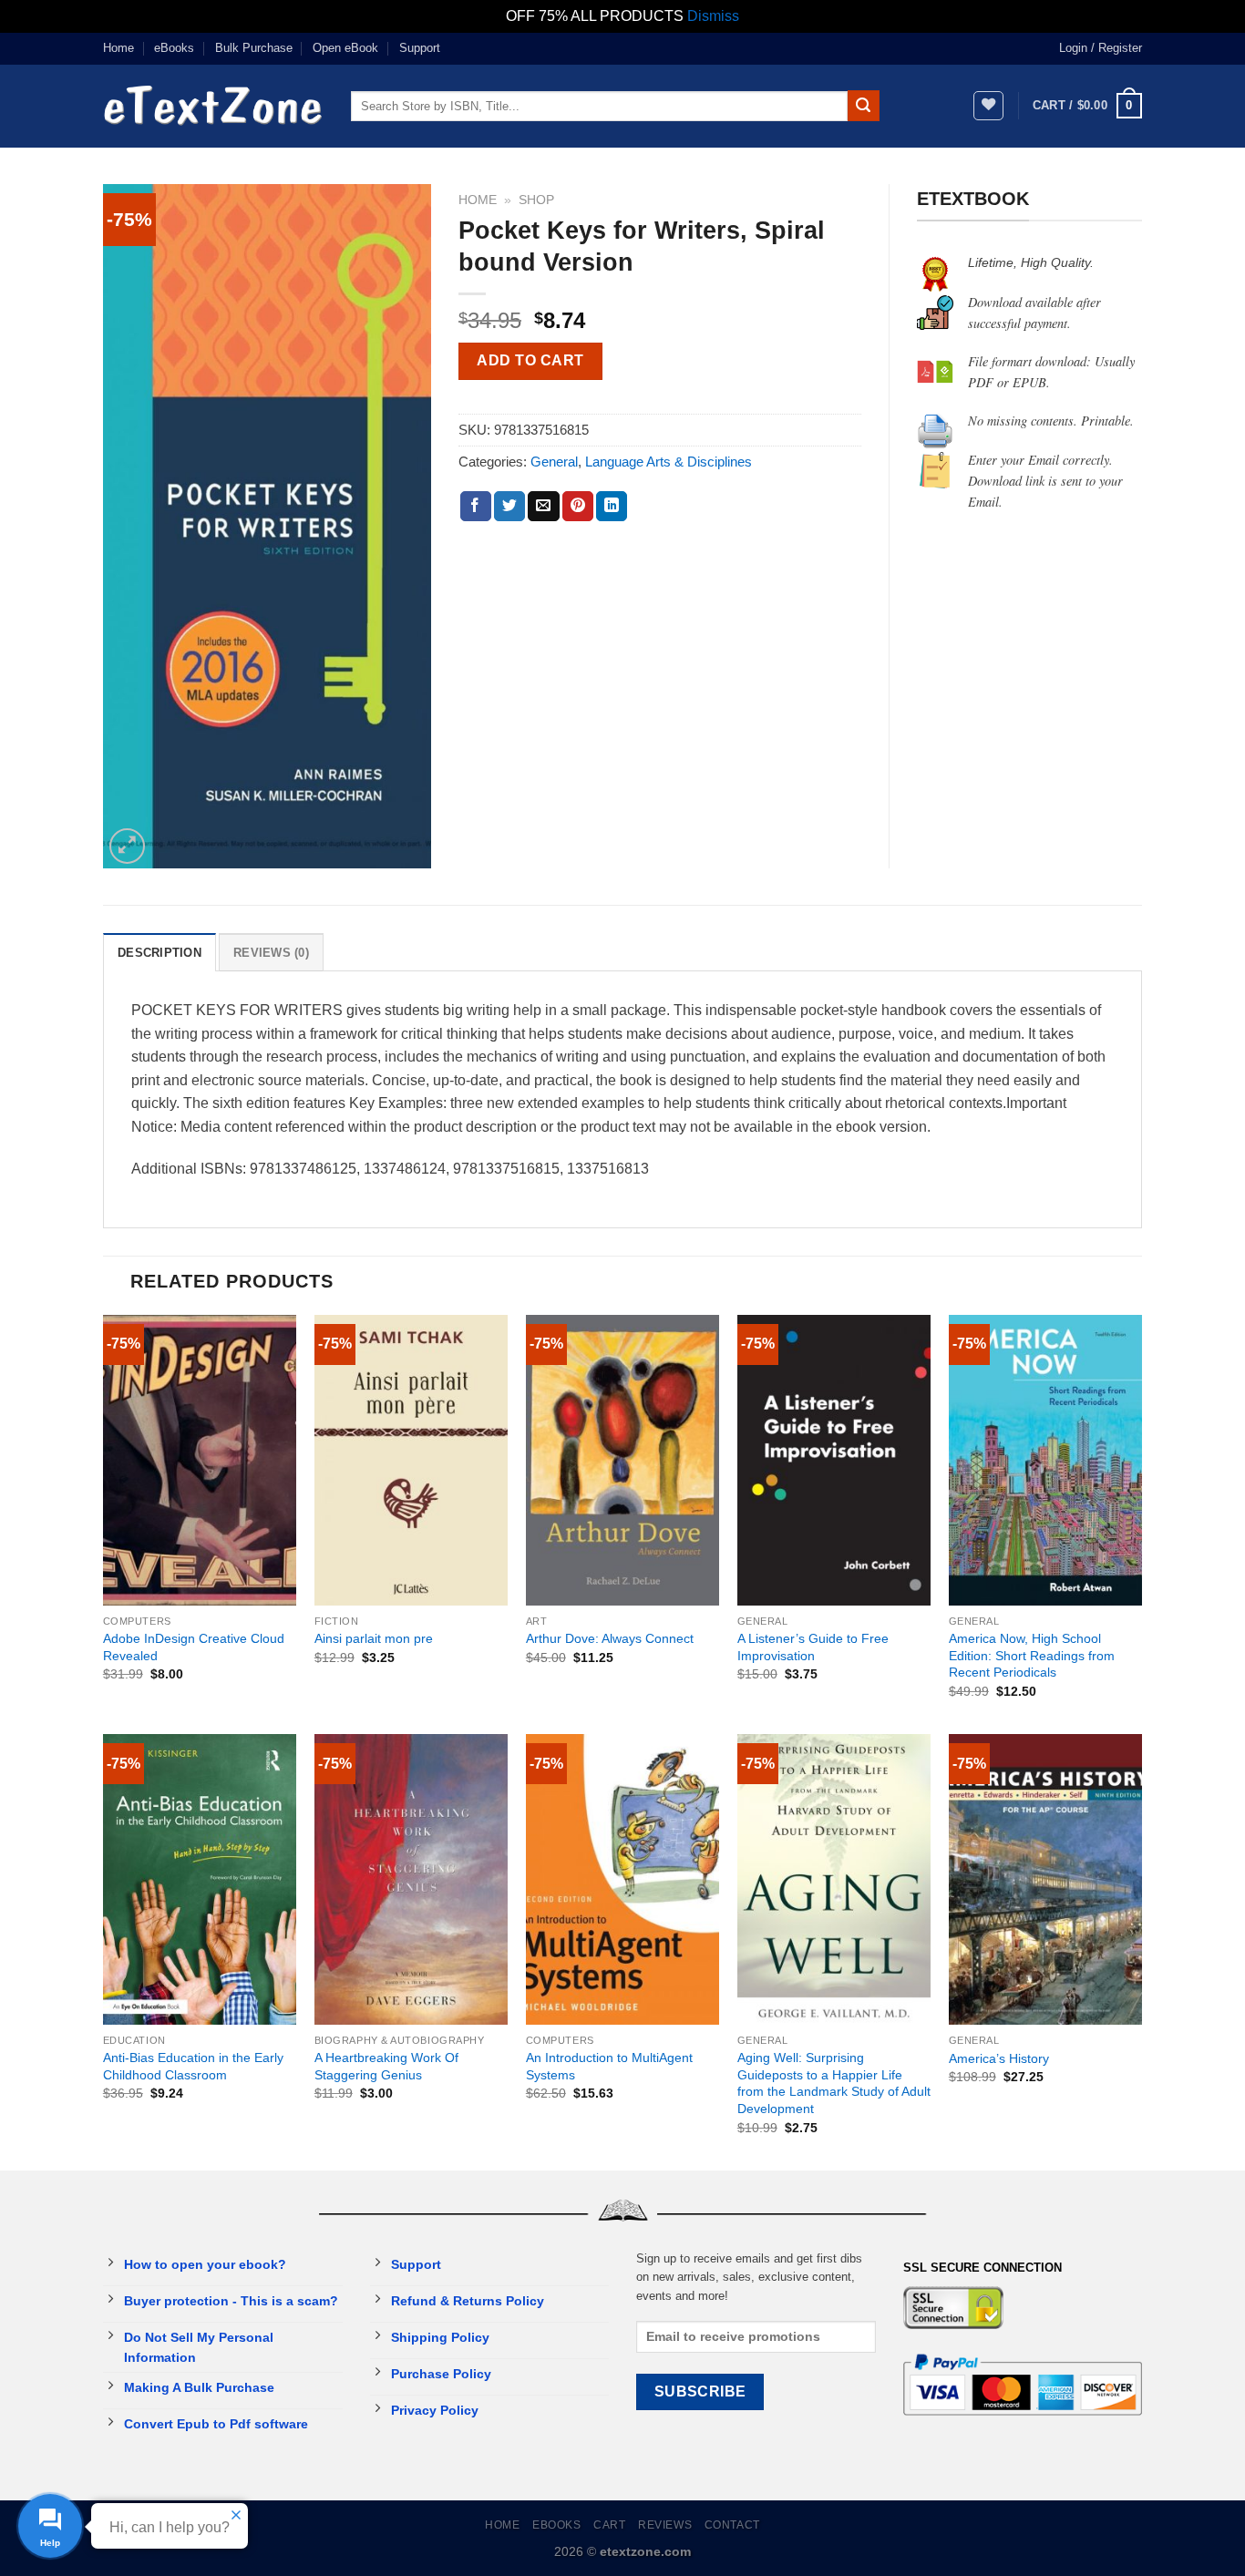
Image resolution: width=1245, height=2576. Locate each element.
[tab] (159, 952)
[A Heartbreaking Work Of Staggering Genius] (411, 1879)
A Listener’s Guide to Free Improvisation (813, 1647)
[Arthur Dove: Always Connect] (622, 1460)
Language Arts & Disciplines (669, 462)
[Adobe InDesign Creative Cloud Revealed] (200, 1460)
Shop (536, 200)
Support (420, 48)
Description (159, 953)
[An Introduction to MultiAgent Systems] (622, 1879)
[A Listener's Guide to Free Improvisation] (834, 1460)
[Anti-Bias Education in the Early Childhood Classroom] (200, 1879)
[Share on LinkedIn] (612, 507)
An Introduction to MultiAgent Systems (609, 2066)
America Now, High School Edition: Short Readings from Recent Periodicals (1032, 1655)
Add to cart (530, 360)
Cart (609, 2525)
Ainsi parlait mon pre (374, 1638)
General (554, 462)
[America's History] (1045, 1879)
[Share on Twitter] (509, 507)
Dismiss (713, 16)
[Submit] (863, 106)
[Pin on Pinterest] (578, 507)
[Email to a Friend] (543, 507)
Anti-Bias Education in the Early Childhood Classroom (193, 2066)
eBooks (174, 48)
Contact (732, 2525)
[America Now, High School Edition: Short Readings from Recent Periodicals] (1045, 1460)
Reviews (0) (271, 953)
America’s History (999, 2058)
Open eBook (345, 48)
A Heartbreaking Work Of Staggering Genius (386, 2066)
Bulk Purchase (254, 48)
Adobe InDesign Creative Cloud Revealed (194, 1647)
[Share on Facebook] (476, 507)
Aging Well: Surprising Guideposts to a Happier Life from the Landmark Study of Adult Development (834, 2083)
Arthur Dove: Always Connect (610, 1638)
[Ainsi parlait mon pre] (411, 1460)
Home (118, 48)
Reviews (665, 2525)
